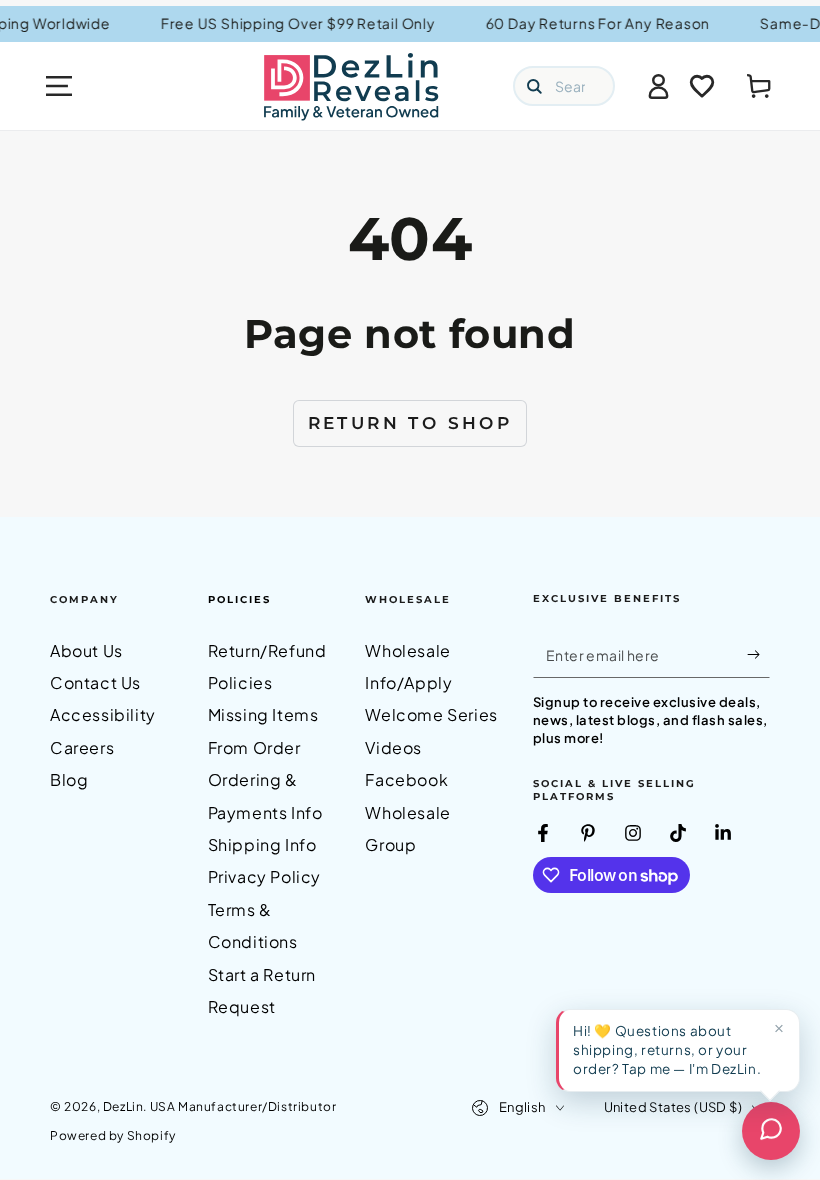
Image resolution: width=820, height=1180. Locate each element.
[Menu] (59, 86)
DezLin (123, 1106)
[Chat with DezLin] (771, 1131)
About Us (86, 650)
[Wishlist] (702, 86)
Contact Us (95, 682)
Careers (82, 747)
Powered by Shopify (113, 1135)
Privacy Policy (264, 876)
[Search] (534, 86)
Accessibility (103, 714)
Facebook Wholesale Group (407, 812)
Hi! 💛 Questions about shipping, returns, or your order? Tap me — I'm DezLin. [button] (667, 1049)
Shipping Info (262, 844)
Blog (69, 779)
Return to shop (410, 423)
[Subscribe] (758, 655)
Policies (239, 599)
